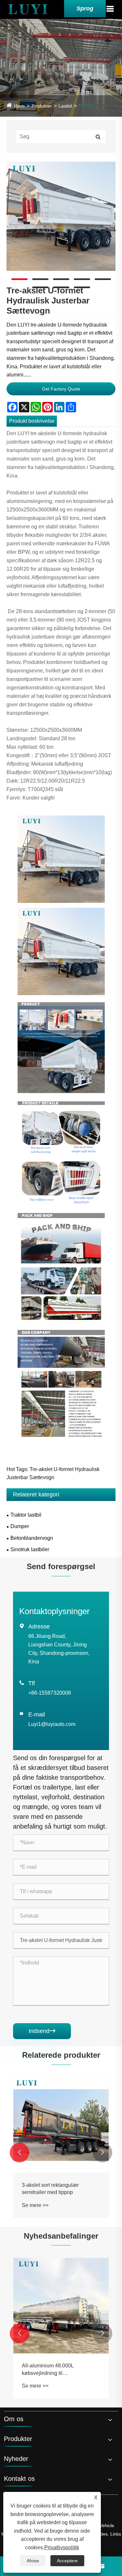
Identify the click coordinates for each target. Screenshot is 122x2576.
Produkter (42, 106)
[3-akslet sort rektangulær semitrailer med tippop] (61, 2125)
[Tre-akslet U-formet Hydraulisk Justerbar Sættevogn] (61, 216)
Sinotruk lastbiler (30, 1549)
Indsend (42, 2031)
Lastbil (65, 106)
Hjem (19, 106)
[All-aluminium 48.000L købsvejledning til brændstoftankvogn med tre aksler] (61, 2306)
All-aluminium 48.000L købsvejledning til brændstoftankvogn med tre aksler (61, 2370)
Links (116, 2534)
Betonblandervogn (32, 1538)
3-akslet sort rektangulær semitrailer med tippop (50, 2189)
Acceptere (67, 2561)
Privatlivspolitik (62, 2547)
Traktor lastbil (26, 1515)
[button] (20, 2153)
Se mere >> (35, 2205)
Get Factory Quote (61, 389)
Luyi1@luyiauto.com (52, 1724)
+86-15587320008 (50, 1693)
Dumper (87, 106)
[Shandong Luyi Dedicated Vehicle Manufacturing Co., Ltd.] (28, 9)
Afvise (33, 2561)
